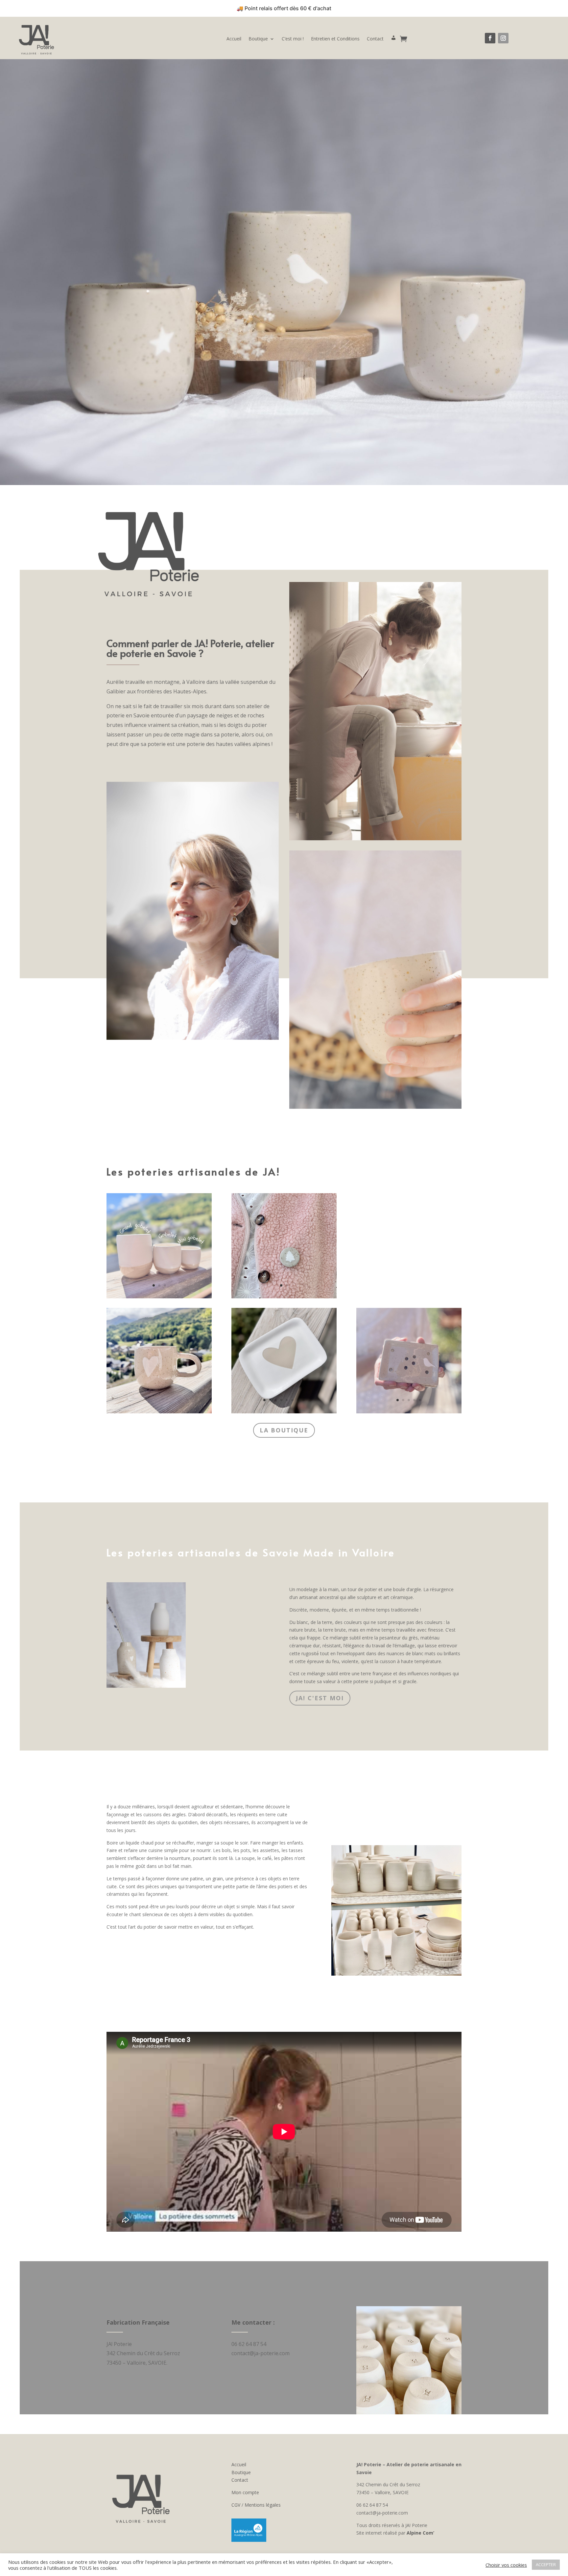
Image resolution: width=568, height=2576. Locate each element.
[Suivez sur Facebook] (490, 38)
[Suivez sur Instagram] (503, 38)
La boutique (284, 1430)
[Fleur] (159, 1297)
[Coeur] (284, 1412)
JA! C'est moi (320, 1698)
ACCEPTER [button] (546, 2564)
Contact (375, 39)
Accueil (234, 39)
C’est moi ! (293, 39)
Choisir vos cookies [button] (506, 2565)
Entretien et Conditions (335, 39)
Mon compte (245, 2492)
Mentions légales (263, 2505)
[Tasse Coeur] (159, 1412)
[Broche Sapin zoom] (284, 1297)
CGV (236, 2505)
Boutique (258, 39)
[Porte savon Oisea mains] (409, 1412)
